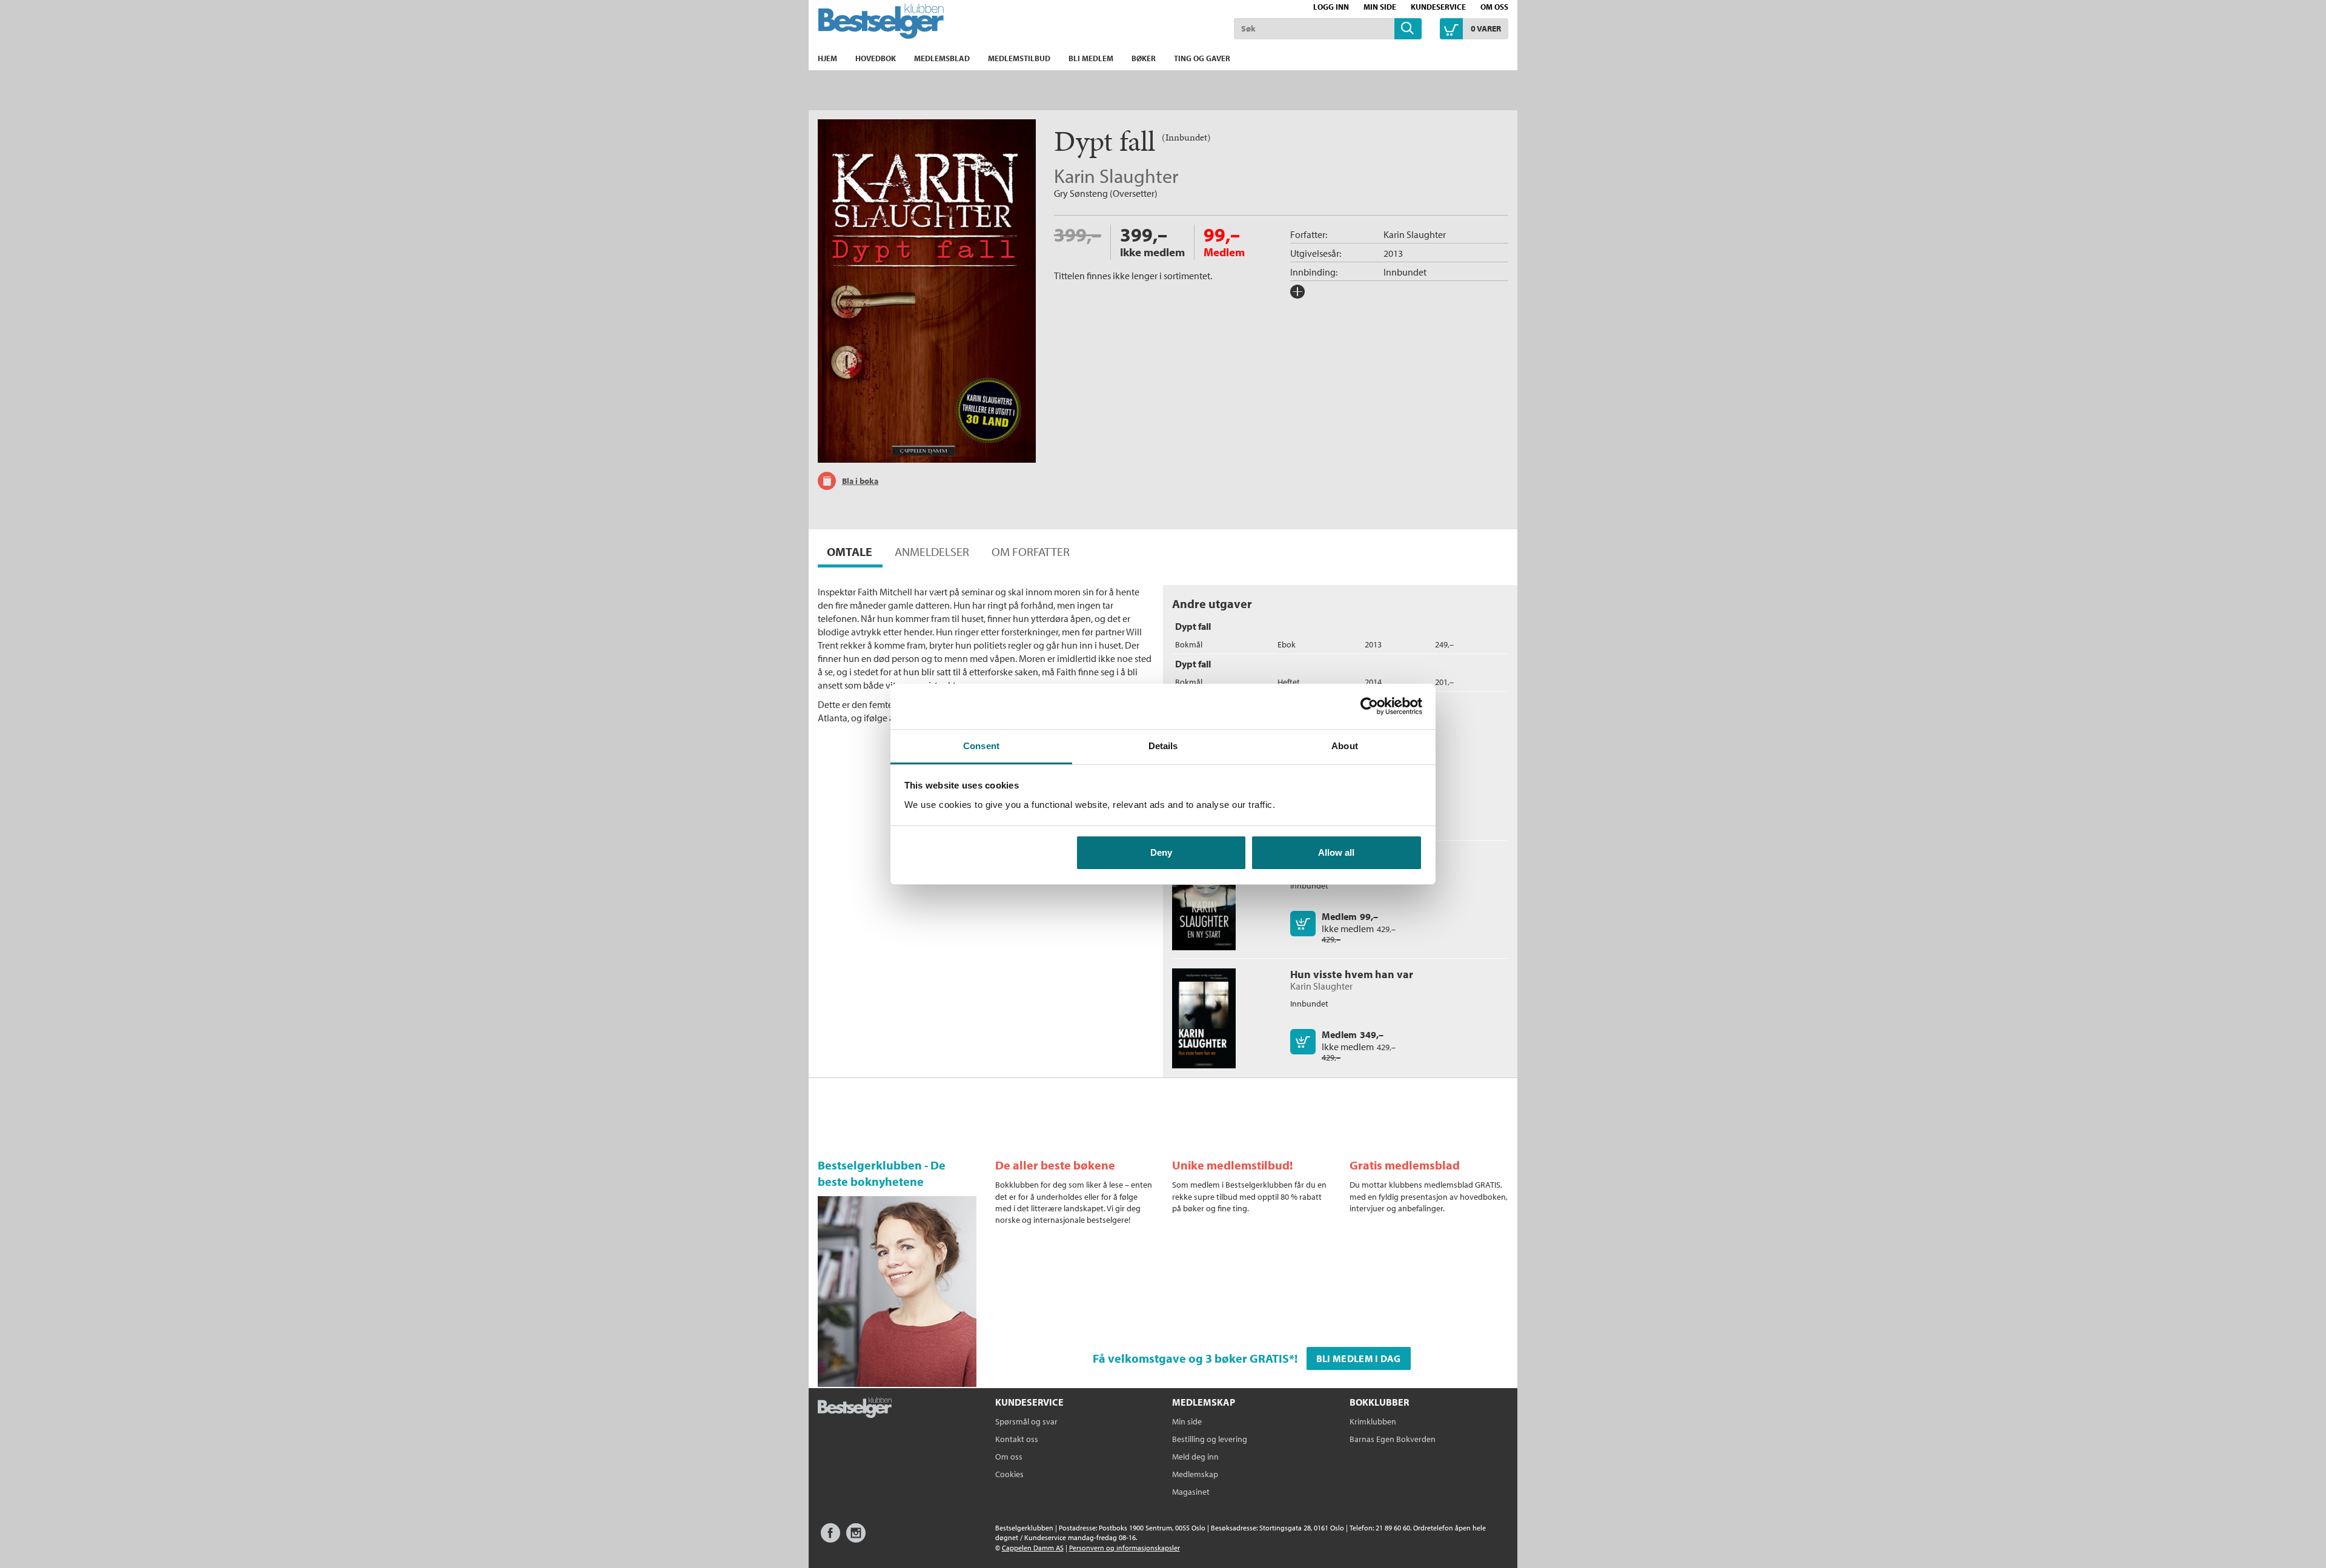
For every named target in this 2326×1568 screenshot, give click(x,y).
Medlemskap (1195, 1474)
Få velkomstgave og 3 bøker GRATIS (1191, 1358)
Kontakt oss (1017, 1439)
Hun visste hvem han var (1352, 974)
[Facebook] (830, 1539)
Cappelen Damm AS (1033, 1548)
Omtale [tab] (850, 551)
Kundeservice (1438, 7)
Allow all (1336, 852)
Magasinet (1191, 1492)
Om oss (1494, 7)
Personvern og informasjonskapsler (1125, 1548)
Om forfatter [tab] (1031, 551)
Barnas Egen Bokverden (1393, 1439)
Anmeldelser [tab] (932, 551)
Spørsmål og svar (1026, 1421)
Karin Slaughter (1116, 176)
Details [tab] (1163, 746)
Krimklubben (1373, 1421)
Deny (1161, 852)
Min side (1380, 7)
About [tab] (1345, 746)
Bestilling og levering (1210, 1439)
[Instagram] (856, 1539)
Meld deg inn (1195, 1457)
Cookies (1009, 1474)
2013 (1393, 253)
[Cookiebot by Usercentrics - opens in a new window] (1369, 706)
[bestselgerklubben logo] (855, 1409)
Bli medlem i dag (1359, 1358)
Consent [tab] (981, 746)
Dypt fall (1193, 626)
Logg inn (1331, 7)
